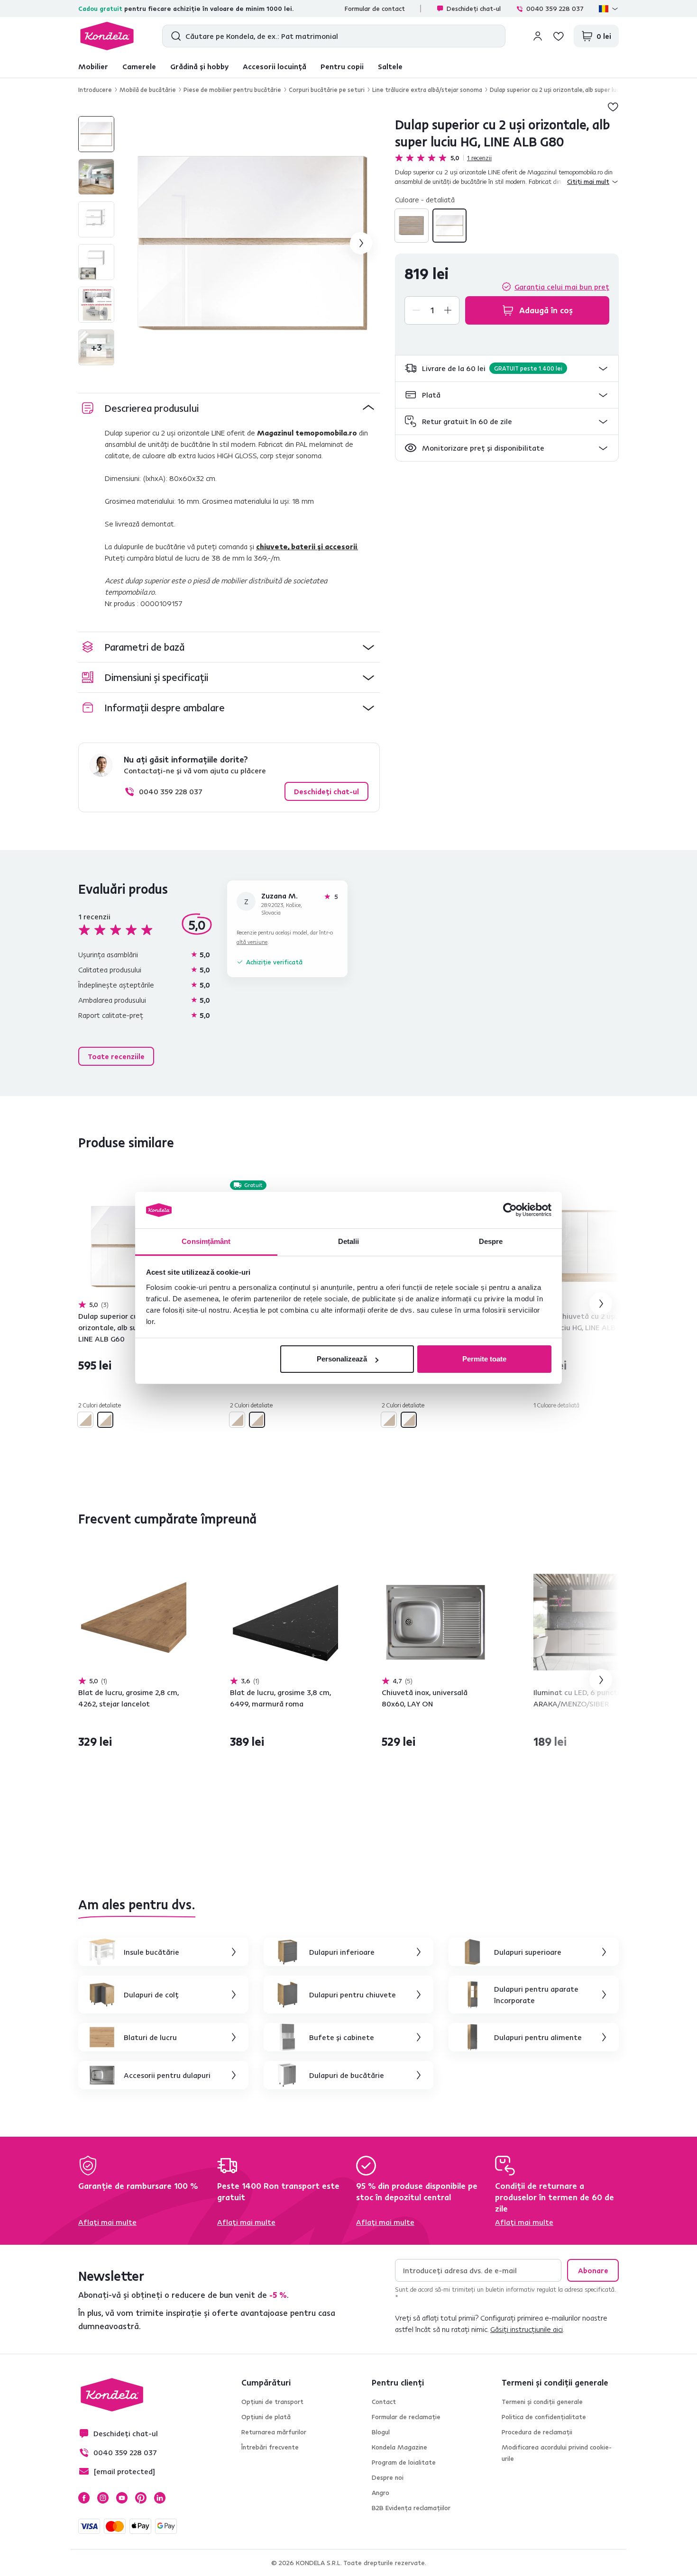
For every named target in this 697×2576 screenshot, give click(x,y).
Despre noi (388, 2477)
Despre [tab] (491, 1241)
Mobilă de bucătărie (148, 90)
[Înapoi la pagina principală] (107, 36)
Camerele (139, 66)
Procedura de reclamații (537, 2432)
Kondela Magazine (399, 2447)
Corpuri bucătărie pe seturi (327, 90)
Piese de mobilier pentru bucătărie (232, 90)
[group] (253, 243)
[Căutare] (174, 36)
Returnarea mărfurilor (274, 2432)
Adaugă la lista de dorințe (613, 107)
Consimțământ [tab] (206, 1241)
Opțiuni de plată (266, 2417)
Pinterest (141, 2498)
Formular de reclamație (406, 2417)
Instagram (103, 2498)
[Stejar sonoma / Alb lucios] (449, 226)
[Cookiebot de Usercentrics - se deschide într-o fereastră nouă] (510, 1210)
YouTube (122, 2498)
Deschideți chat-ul (474, 9)
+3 (96, 347)
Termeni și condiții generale (542, 2402)
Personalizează (342, 1359)
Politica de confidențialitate (544, 2417)
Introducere (95, 90)
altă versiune (252, 942)
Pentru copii (342, 66)
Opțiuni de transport (272, 2402)
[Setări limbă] (609, 9)
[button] (507, 368)
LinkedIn (160, 2498)
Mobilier (93, 66)
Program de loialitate (404, 2462)
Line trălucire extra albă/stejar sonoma (427, 90)
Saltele (390, 66)
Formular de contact (375, 9)
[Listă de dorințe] (559, 36)
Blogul (381, 2432)
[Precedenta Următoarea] (132, 1246)
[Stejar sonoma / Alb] (412, 226)
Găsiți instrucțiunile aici (527, 2329)
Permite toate (484, 1359)
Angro (381, 2493)
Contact (384, 2402)
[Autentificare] (538, 36)
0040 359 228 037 (555, 9)
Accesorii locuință (275, 66)
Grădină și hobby (199, 66)
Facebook (84, 2498)
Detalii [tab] (349, 1241)
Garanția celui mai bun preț (562, 287)
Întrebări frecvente (270, 2447)
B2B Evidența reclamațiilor (411, 2508)
